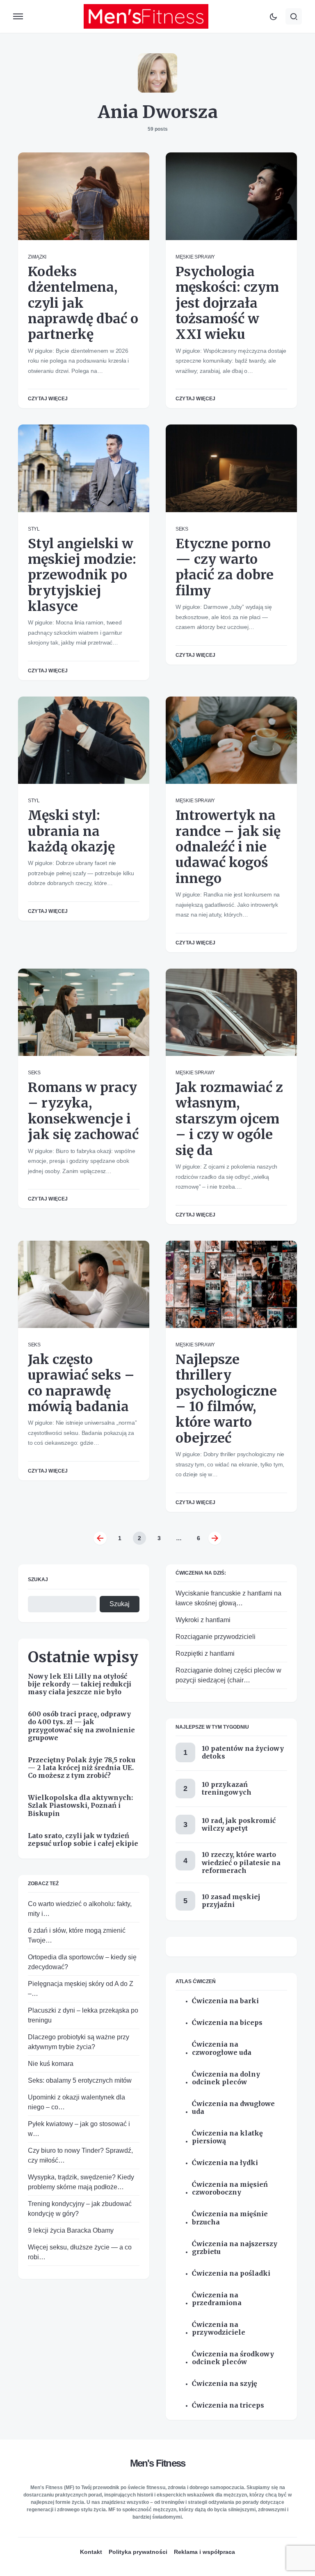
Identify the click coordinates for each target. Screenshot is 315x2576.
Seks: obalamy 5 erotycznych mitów (80, 2080)
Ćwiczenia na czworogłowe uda (222, 2048)
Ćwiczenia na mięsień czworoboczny (230, 2188)
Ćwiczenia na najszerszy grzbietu (235, 2248)
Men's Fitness (158, 2463)
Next (215, 1538)
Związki (37, 257)
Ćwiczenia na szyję (225, 2384)
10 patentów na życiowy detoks (243, 1752)
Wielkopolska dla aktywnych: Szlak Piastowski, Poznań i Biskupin (80, 1805)
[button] (18, 16)
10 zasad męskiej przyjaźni (231, 1901)
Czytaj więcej (48, 399)
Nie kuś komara (51, 2064)
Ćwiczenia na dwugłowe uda (233, 2108)
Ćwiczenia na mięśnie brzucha (230, 2218)
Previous (100, 1538)
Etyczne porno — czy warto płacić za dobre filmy (225, 567)
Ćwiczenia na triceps (228, 2405)
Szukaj (38, 1580)
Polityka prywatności (138, 2552)
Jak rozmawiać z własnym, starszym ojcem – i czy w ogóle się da (229, 1119)
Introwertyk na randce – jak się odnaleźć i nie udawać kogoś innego (228, 847)
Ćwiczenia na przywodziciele (219, 2329)
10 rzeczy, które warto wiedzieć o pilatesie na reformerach (241, 1862)
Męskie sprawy (195, 257)
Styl (34, 529)
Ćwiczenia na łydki (225, 2163)
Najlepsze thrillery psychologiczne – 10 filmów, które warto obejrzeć (226, 1399)
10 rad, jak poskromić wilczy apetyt (239, 1824)
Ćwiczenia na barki (225, 2001)
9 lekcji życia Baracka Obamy (71, 2230)
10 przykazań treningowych (227, 1788)
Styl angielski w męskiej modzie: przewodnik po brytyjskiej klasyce (82, 575)
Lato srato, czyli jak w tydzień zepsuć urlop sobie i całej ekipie (83, 1840)
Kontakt (91, 2552)
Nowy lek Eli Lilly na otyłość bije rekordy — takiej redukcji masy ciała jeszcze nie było (80, 1684)
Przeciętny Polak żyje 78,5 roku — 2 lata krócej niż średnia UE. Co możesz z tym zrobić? (82, 1768)
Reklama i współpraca (204, 2552)
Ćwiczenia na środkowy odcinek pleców (233, 2358)
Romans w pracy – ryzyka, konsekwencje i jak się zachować (83, 1111)
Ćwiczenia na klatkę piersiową (227, 2137)
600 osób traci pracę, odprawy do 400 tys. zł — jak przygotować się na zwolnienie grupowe (81, 1726)
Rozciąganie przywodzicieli (216, 1637)
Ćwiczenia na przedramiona (217, 2299)
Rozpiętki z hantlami (205, 1653)
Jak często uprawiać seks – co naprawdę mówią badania (81, 1383)
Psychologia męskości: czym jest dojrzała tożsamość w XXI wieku (227, 303)
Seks (182, 529)
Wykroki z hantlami (203, 1620)
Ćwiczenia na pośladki (231, 2273)
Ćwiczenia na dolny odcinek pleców (226, 2078)
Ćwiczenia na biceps (227, 2023)
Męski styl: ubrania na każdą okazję (71, 831)
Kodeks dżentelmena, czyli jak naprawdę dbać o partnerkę (83, 303)
